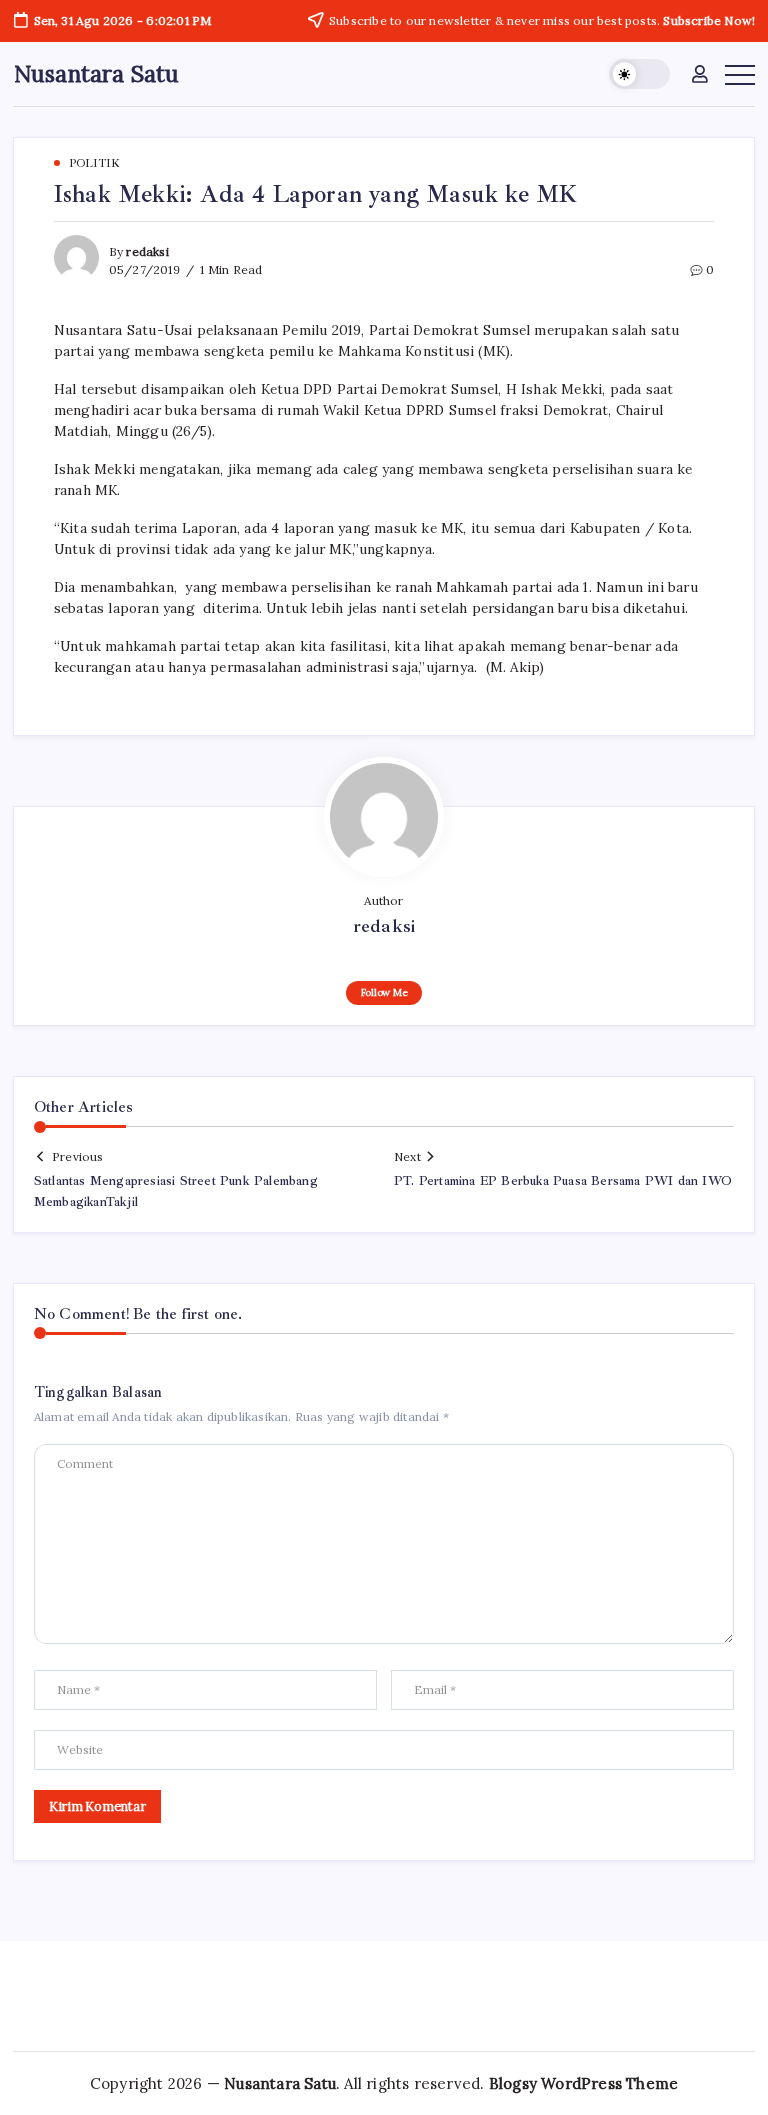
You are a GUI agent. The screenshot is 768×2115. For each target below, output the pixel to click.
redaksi (147, 251)
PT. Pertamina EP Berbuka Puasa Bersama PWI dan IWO (563, 1181)
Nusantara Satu (97, 73)
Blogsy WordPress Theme (583, 2083)
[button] (639, 74)
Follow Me (384, 992)
